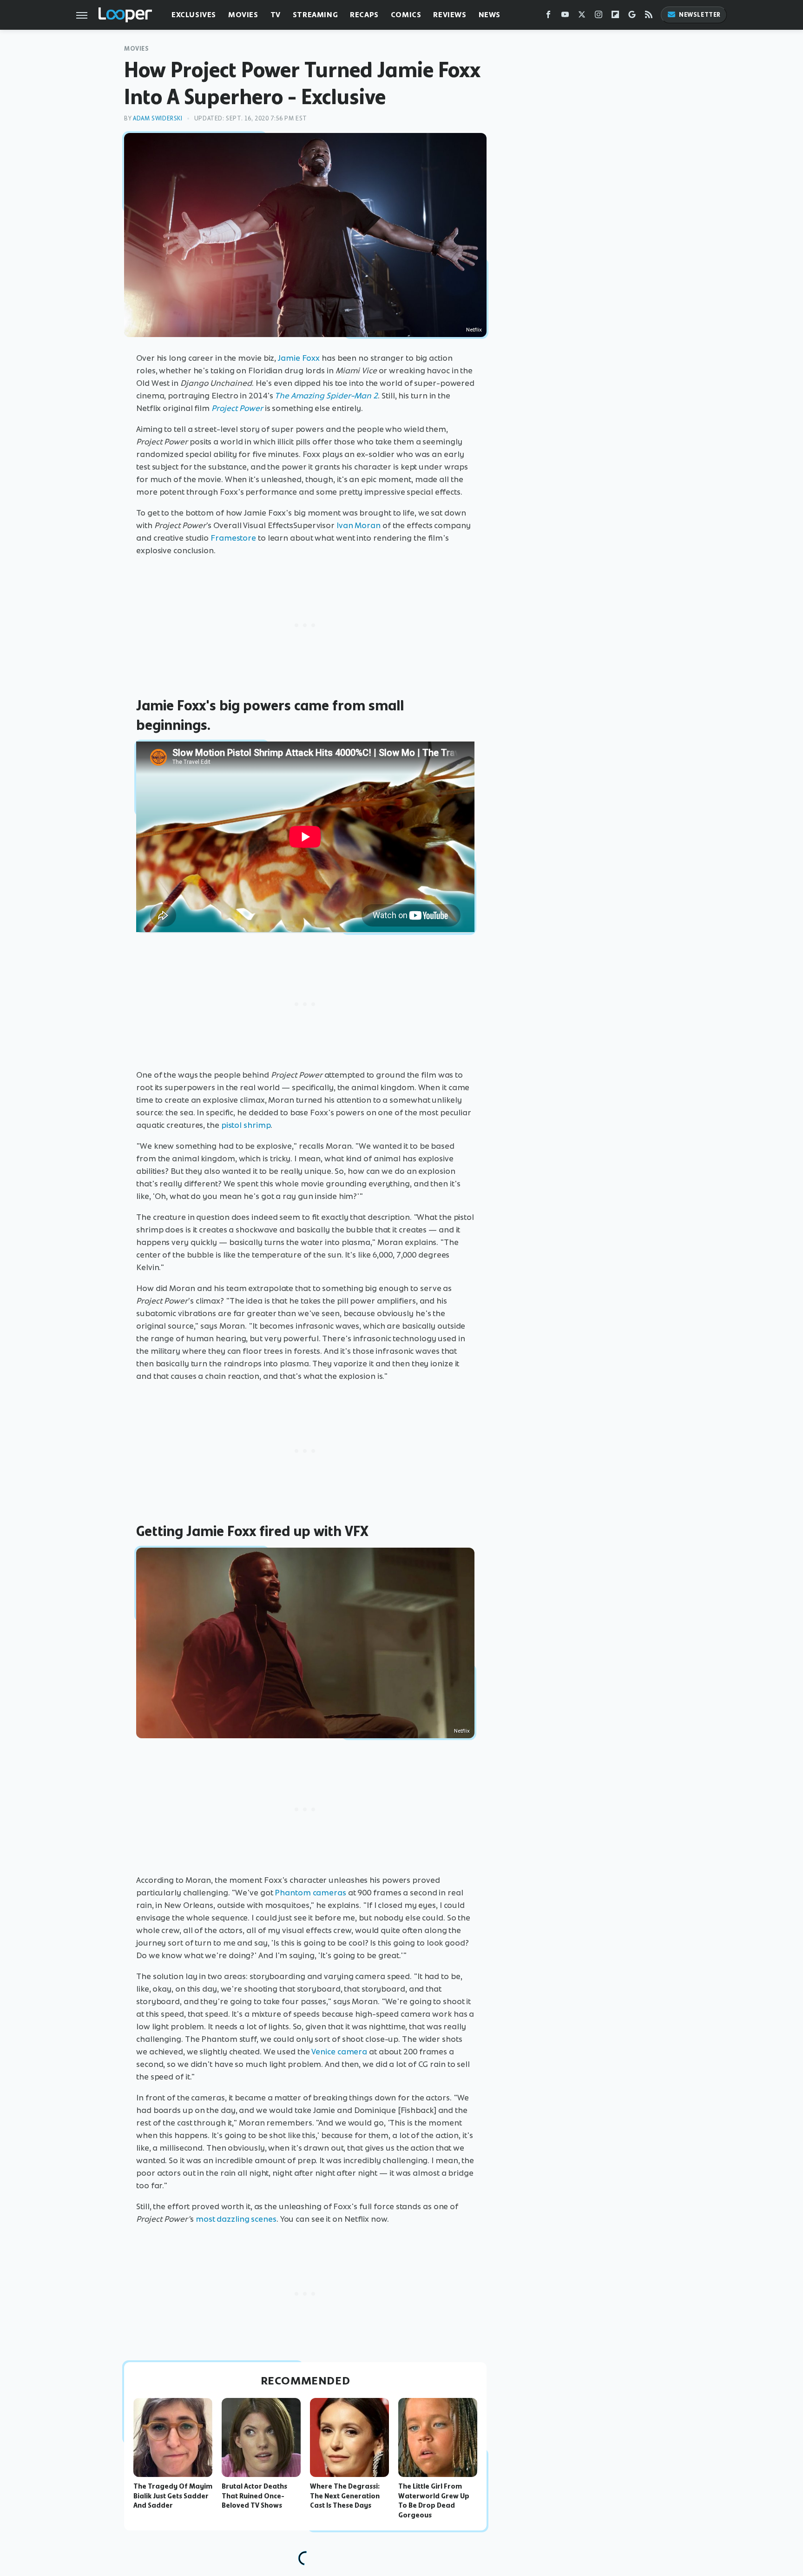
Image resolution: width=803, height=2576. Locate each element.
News (490, 15)
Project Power (237, 408)
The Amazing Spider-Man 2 (326, 396)
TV (276, 15)
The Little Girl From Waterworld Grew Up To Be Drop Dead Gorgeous (434, 2501)
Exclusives (194, 15)
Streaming (315, 15)
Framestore (233, 538)
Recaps (364, 15)
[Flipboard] (615, 17)
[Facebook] (548, 17)
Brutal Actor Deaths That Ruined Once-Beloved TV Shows (254, 2496)
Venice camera (339, 2052)
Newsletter (700, 15)
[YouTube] (565, 17)
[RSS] (649, 17)
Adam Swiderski (158, 118)
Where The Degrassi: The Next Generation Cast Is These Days (345, 2496)
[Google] (632, 17)
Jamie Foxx (299, 358)
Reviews (450, 15)
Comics (406, 15)
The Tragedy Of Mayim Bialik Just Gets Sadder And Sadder (173, 2496)
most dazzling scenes (236, 2219)
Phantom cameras (310, 1893)
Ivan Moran (359, 525)
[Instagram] (599, 17)
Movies (243, 15)
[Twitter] (582, 17)
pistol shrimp (246, 1125)
